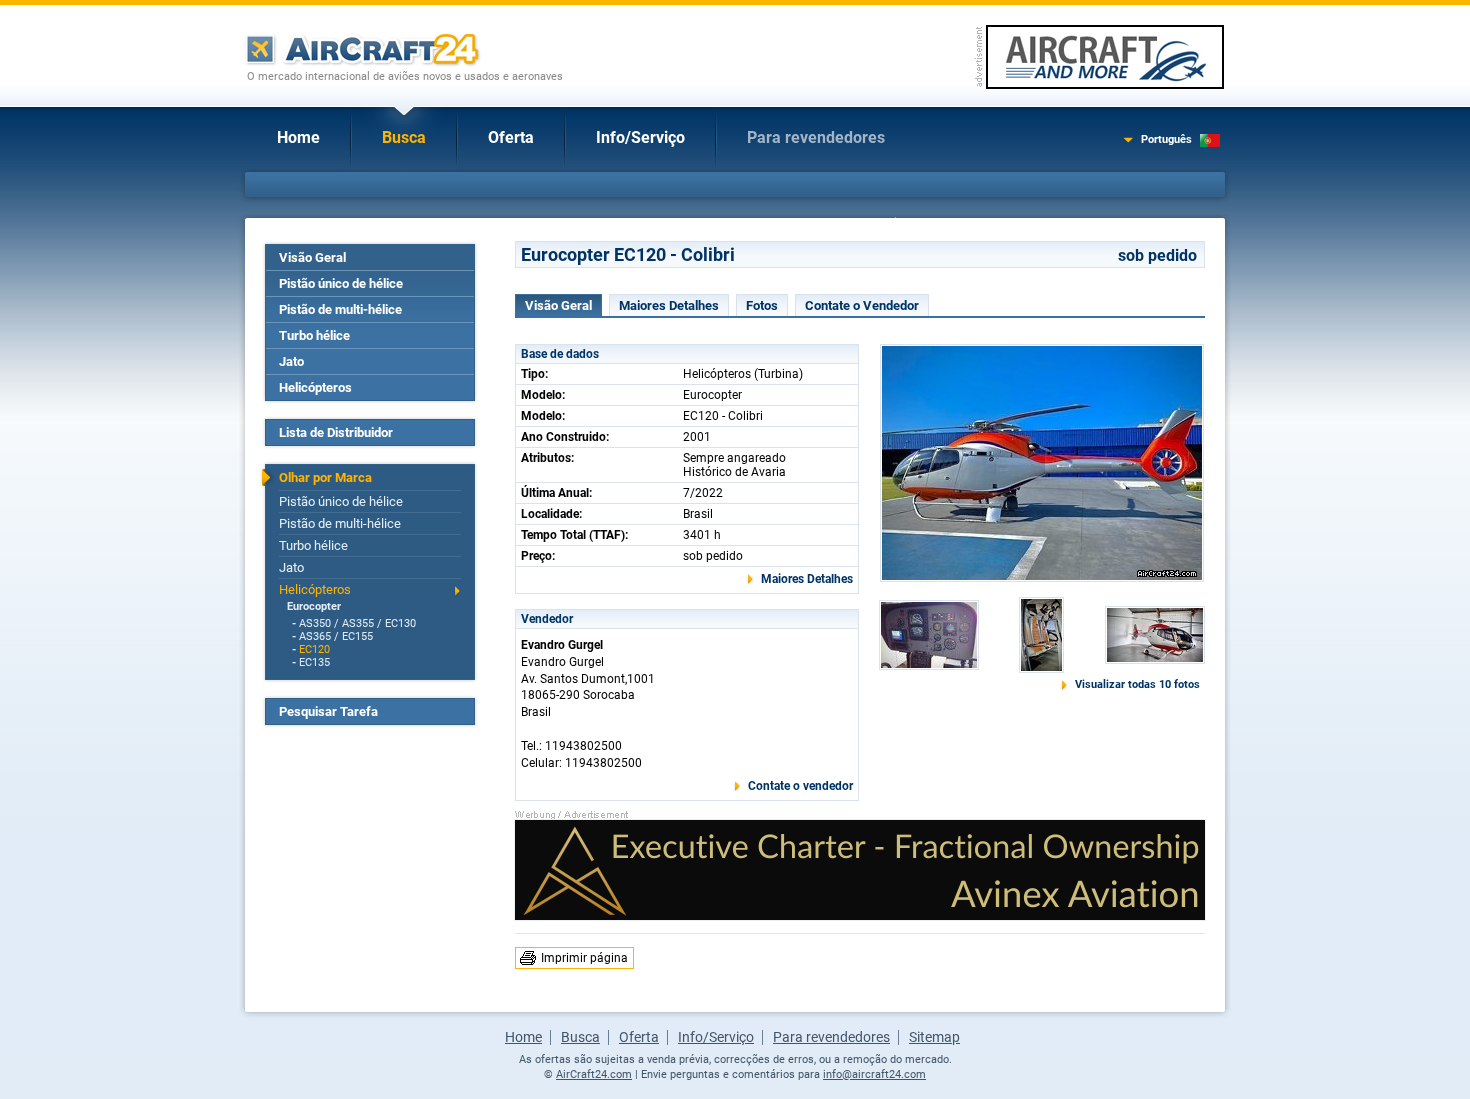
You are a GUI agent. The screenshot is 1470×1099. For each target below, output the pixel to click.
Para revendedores (816, 137)
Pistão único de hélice (341, 283)
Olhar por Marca (325, 477)
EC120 (314, 649)
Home (298, 137)
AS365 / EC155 (336, 636)
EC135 (314, 662)
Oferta (511, 137)
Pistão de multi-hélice (340, 309)
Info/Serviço (640, 137)
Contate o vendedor (800, 786)
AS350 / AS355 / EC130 (357, 623)
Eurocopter (314, 606)
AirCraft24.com (594, 1074)
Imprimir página (584, 958)
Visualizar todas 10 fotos (1137, 684)
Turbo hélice (314, 335)
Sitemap (934, 1037)
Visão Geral (312, 257)
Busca (404, 137)
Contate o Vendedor (862, 305)
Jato (291, 361)
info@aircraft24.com (874, 1074)
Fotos (762, 305)
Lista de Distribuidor (336, 432)
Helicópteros (315, 387)
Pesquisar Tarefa (328, 711)
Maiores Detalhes (669, 305)
